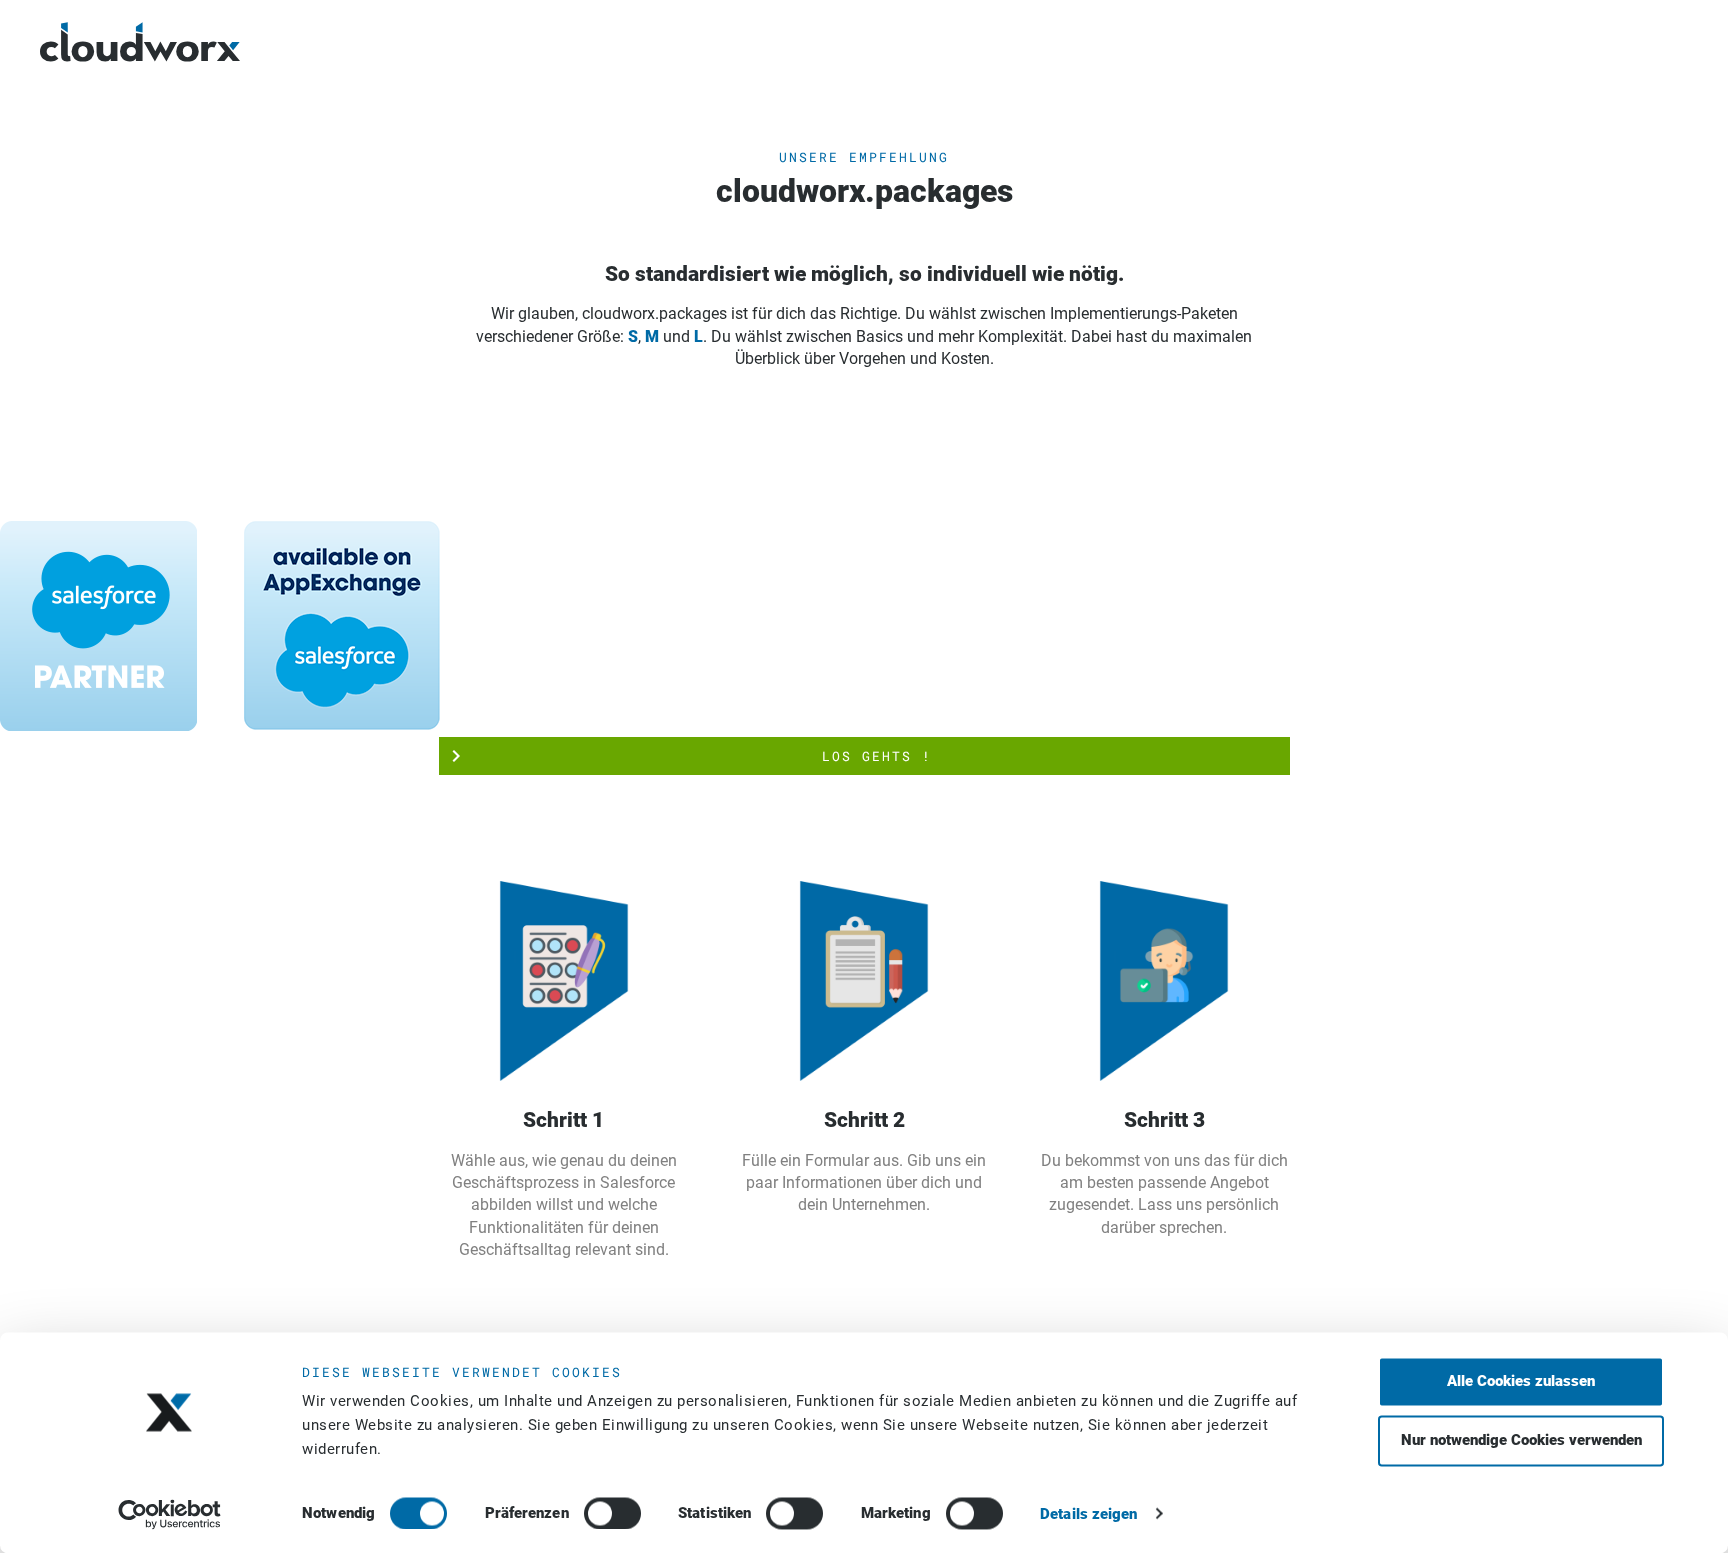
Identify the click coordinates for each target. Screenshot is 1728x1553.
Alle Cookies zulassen (1521, 1381)
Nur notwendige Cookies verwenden (1521, 1440)
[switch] (612, 1513)
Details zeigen (1088, 1514)
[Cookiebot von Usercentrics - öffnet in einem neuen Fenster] (169, 1514)
